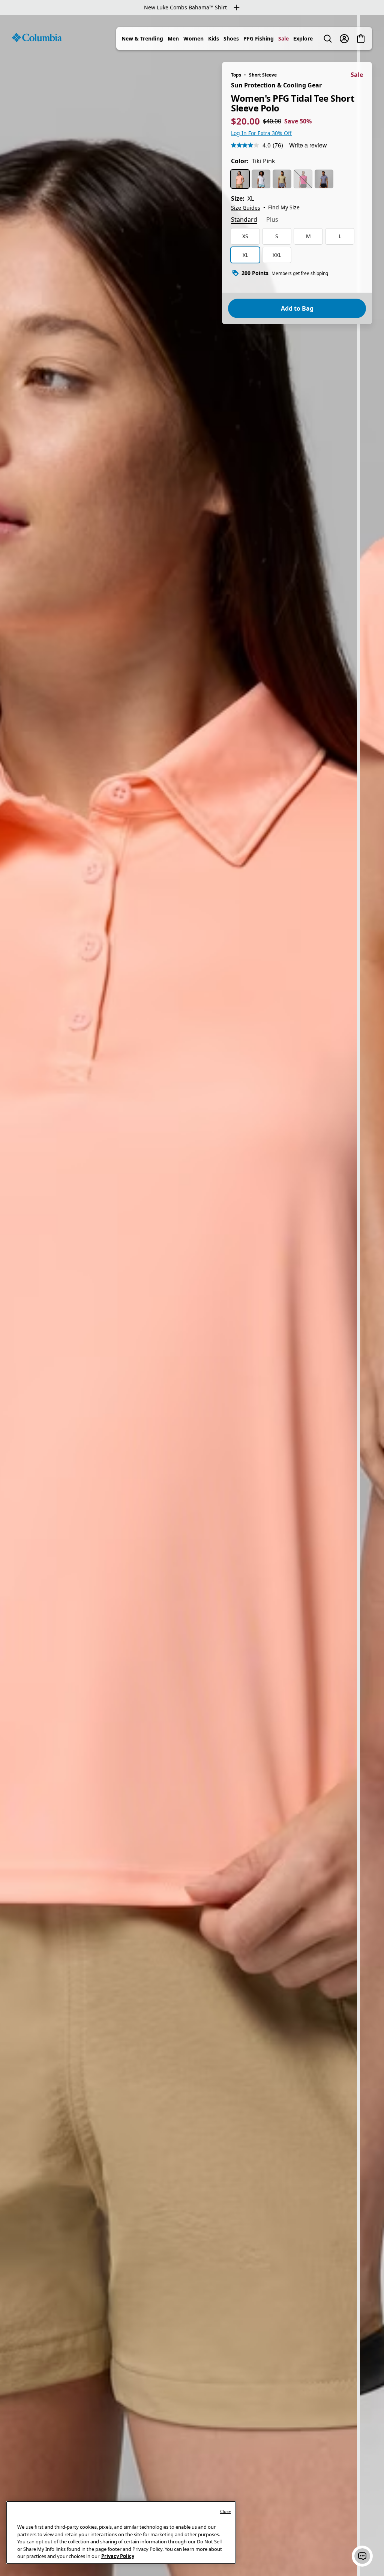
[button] (362, 2556)
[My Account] (344, 39)
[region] (192, 1296)
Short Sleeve (263, 75)
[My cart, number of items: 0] (361, 39)
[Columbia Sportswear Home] (37, 38)
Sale (283, 38)
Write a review (308, 145)
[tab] (244, 220)
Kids (214, 38)
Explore (303, 38)
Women (193, 38)
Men (173, 38)
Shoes (231, 38)
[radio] (240, 179)
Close (226, 2511)
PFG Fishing (259, 38)
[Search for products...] (328, 39)
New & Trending (142, 38)
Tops (236, 75)
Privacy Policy (118, 2556)
